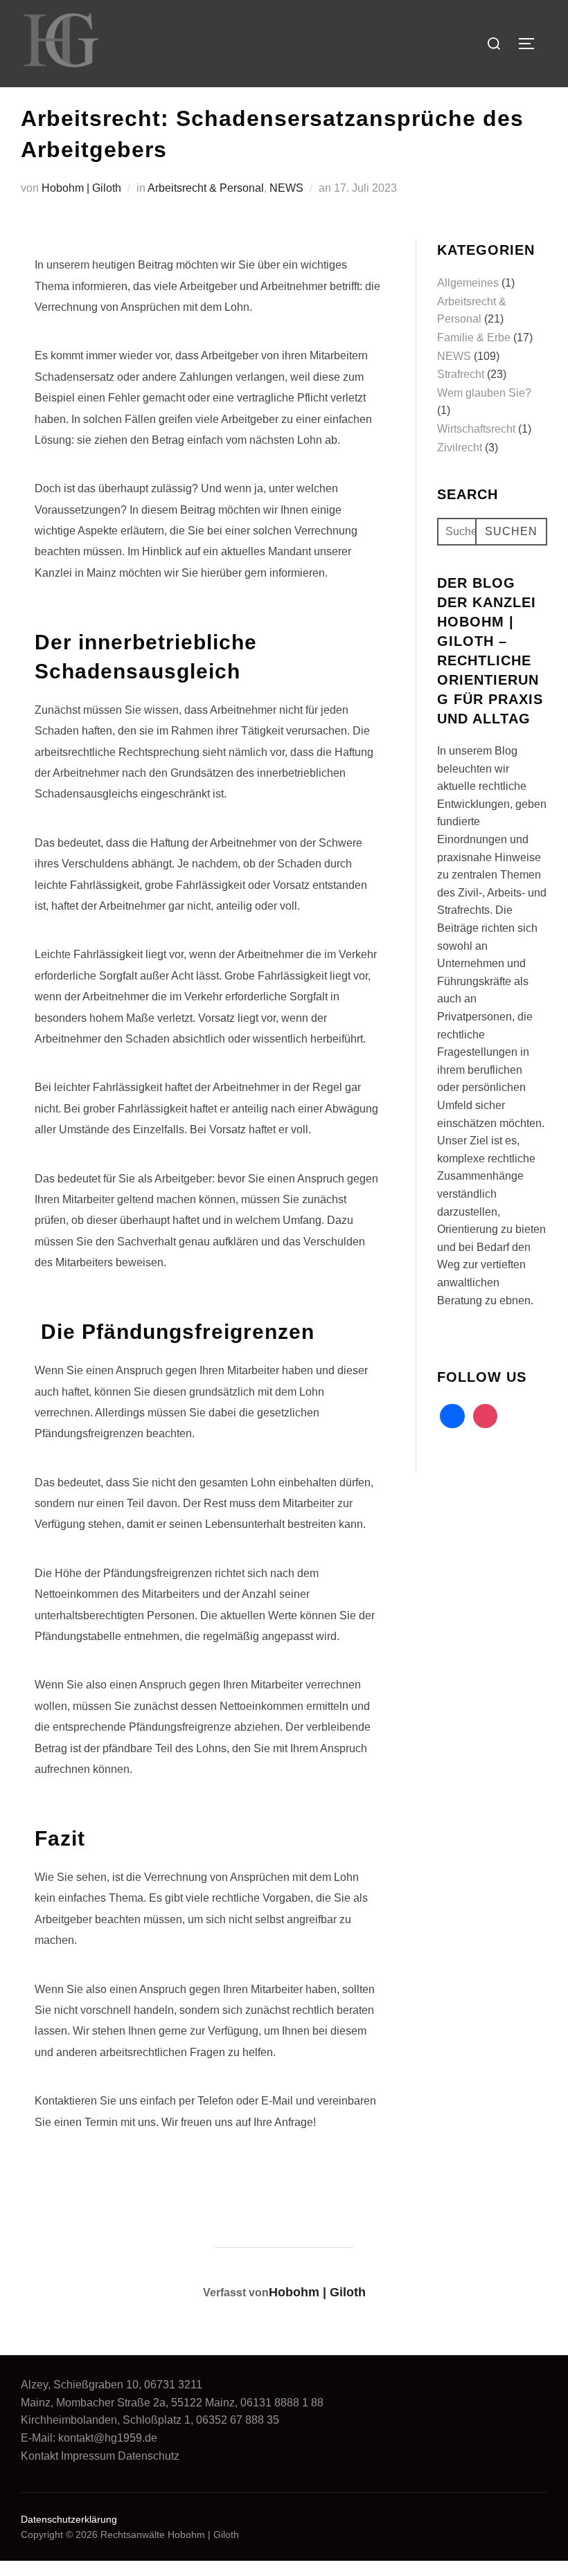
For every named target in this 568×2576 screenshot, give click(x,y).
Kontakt (39, 2456)
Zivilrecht (460, 448)
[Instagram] (427, 43)
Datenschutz (149, 2456)
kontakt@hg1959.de (108, 2438)
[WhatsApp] (396, 43)
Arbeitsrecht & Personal (206, 188)
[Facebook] (459, 43)
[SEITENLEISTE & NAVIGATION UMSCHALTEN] (531, 44)
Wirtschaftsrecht (476, 429)
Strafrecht (461, 374)
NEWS (286, 188)
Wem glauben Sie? (484, 393)
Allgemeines (468, 283)
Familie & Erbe (474, 337)
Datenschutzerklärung (69, 2519)
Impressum (88, 2456)
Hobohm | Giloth (81, 188)
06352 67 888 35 (238, 2420)
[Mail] (364, 43)
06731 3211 (173, 2385)
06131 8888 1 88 (282, 2403)
